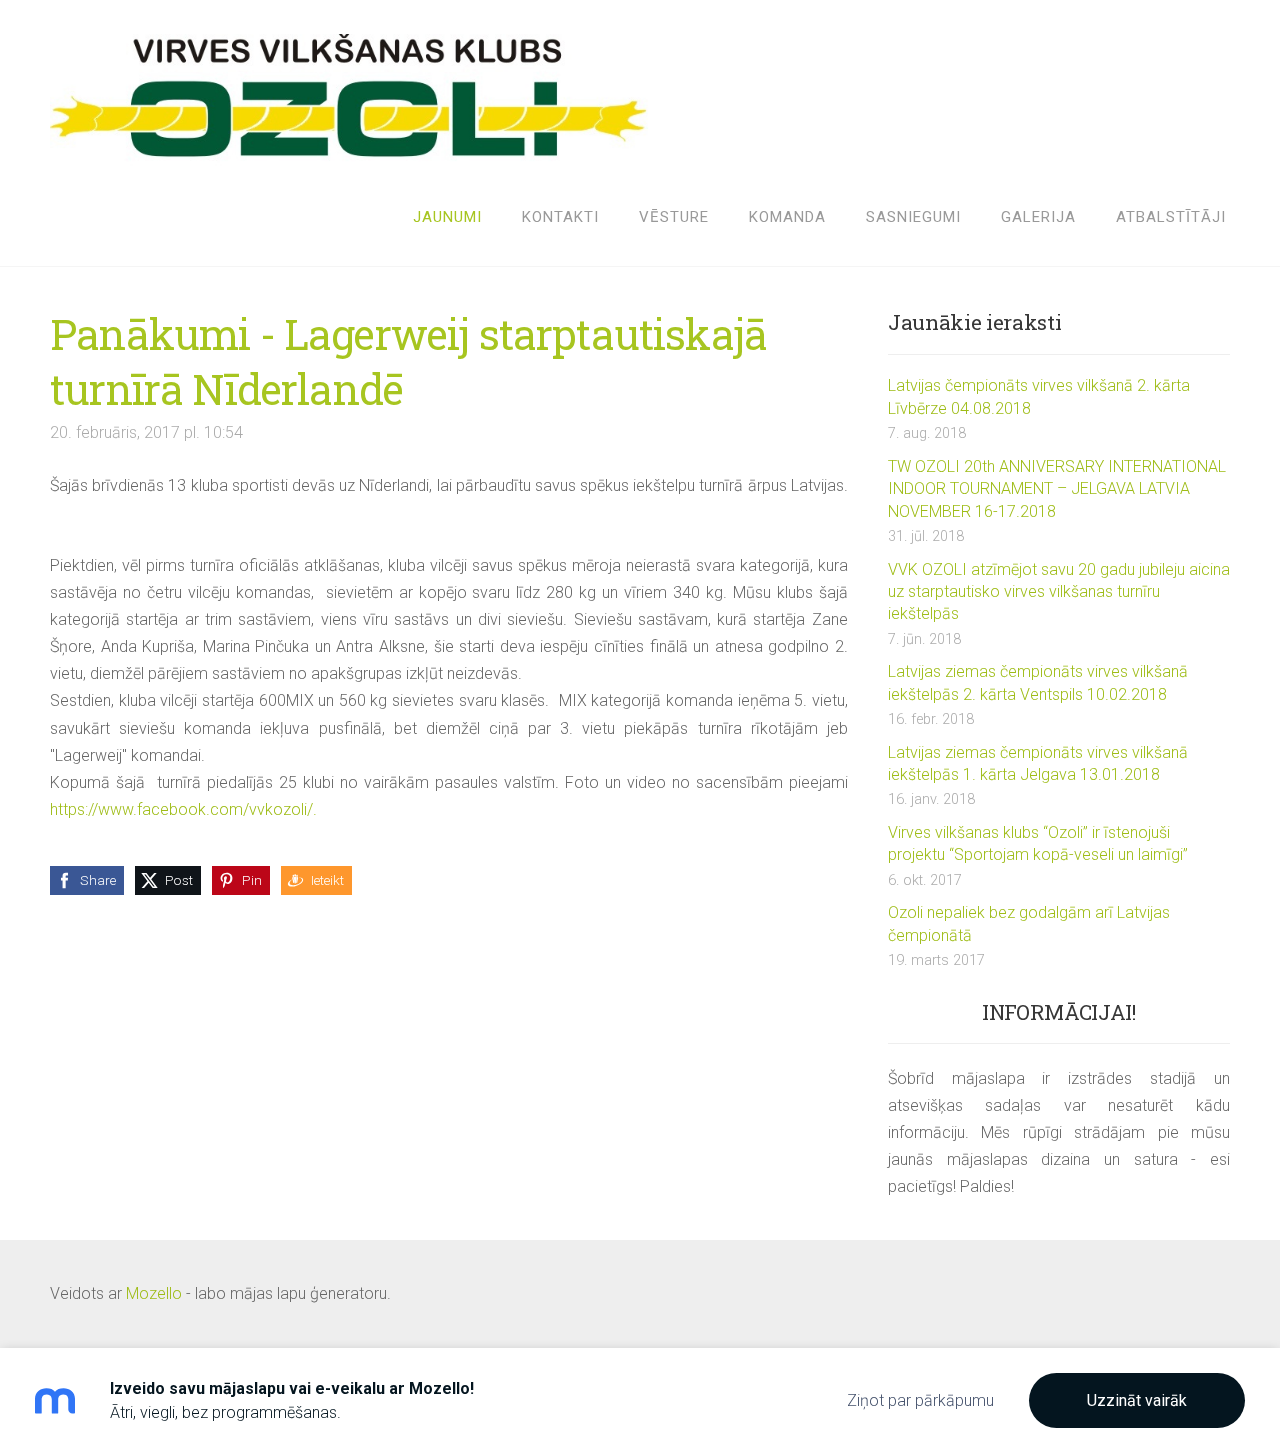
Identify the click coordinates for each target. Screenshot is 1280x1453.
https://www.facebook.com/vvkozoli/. (183, 809)
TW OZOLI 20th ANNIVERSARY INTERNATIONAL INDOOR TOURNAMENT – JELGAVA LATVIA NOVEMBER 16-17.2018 (1057, 489)
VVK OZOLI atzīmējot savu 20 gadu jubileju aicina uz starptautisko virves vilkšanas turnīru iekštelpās (1059, 592)
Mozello (154, 1293)
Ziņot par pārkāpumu (920, 1400)
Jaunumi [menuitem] (447, 217)
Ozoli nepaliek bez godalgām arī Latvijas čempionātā (1029, 923)
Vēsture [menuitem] (674, 217)
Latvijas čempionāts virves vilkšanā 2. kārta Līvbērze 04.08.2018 (1039, 396)
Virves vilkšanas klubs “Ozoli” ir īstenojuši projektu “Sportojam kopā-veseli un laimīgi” (1038, 843)
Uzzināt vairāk (1137, 1400)
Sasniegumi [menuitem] (913, 217)
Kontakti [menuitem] (560, 217)
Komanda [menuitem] (787, 217)
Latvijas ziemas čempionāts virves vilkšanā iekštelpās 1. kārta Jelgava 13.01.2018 (1038, 763)
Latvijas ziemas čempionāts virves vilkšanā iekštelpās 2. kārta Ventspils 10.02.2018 (1038, 682)
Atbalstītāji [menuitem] (1171, 217)
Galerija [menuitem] (1038, 217)
